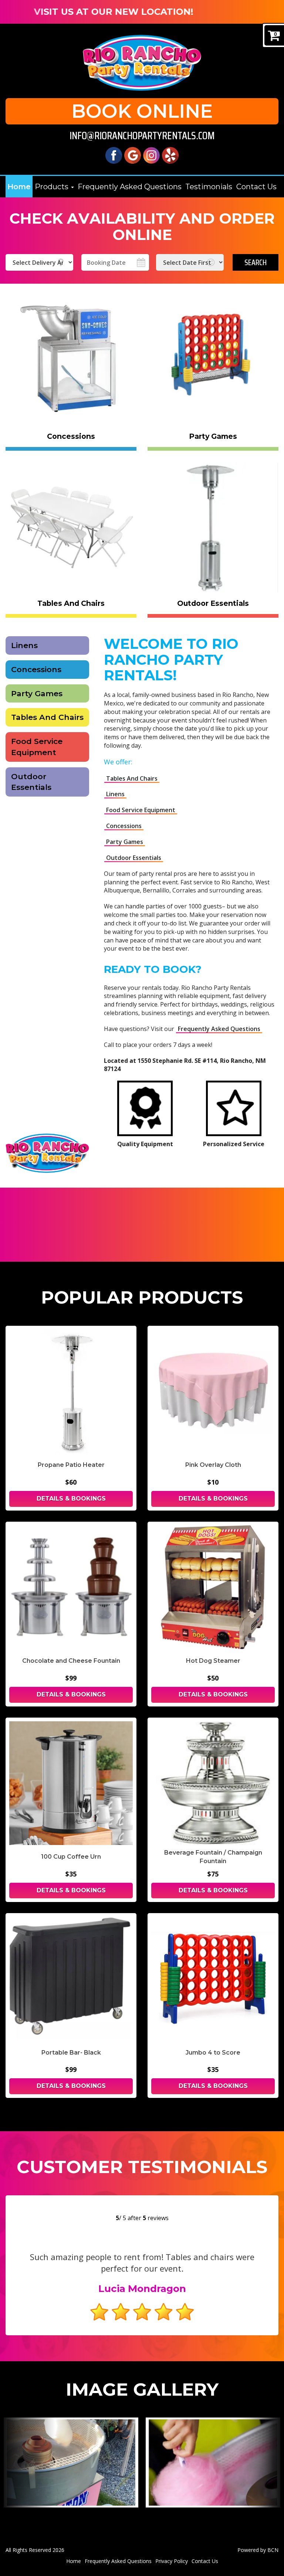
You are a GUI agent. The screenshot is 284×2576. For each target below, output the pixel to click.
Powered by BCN (258, 2550)
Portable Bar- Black (71, 2053)
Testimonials (209, 187)
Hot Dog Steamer (213, 1661)
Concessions (36, 669)
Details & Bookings (71, 1499)
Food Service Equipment (37, 747)
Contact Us (256, 187)
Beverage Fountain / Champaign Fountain (213, 1857)
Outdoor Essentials (31, 782)
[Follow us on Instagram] (151, 155)
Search (256, 262)
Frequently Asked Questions (130, 187)
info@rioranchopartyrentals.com (142, 136)
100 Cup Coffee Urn (71, 1857)
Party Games (37, 693)
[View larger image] (71, 2462)
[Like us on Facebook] (114, 155)
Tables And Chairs (47, 717)
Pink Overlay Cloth (213, 1465)
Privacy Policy (172, 2561)
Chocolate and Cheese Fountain (71, 1661)
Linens (24, 645)
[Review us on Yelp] (170, 155)
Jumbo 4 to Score (213, 2053)
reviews (156, 2218)
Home (19, 187)
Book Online (142, 111)
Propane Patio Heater (71, 1465)
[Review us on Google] (133, 155)
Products (53, 187)
